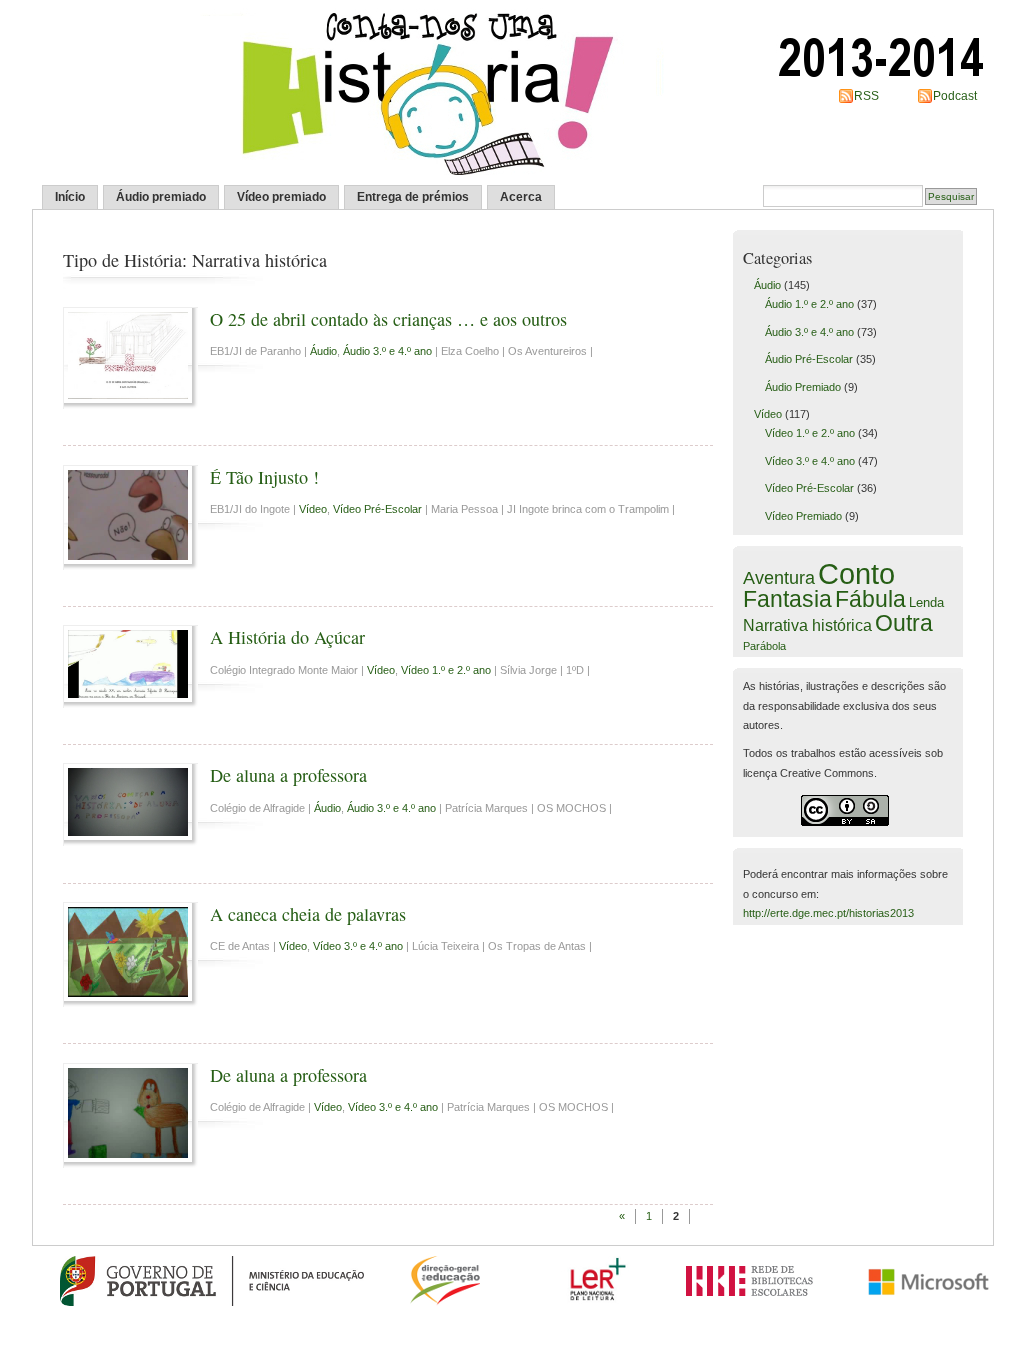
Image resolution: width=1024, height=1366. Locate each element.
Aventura (779, 578)
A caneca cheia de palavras (308, 914)
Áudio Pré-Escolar (809, 359)
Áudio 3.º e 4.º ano (387, 351)
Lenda (926, 602)
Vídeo (313, 509)
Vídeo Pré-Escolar (377, 509)
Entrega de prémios (413, 197)
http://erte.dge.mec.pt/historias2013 (828, 913)
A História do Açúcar (287, 637)
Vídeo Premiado (803, 516)
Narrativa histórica (807, 625)
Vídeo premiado (281, 197)
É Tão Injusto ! (264, 477)
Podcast (955, 96)
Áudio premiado (161, 197)
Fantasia (787, 599)
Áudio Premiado (803, 387)
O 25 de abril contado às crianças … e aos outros (388, 319)
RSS (866, 96)
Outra (904, 623)
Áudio (323, 351)
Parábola (764, 646)
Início (70, 197)
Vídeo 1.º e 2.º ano (446, 670)
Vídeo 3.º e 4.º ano (358, 946)
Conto (856, 573)
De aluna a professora (288, 775)
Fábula (870, 599)
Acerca (521, 197)
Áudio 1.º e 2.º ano (809, 304)
